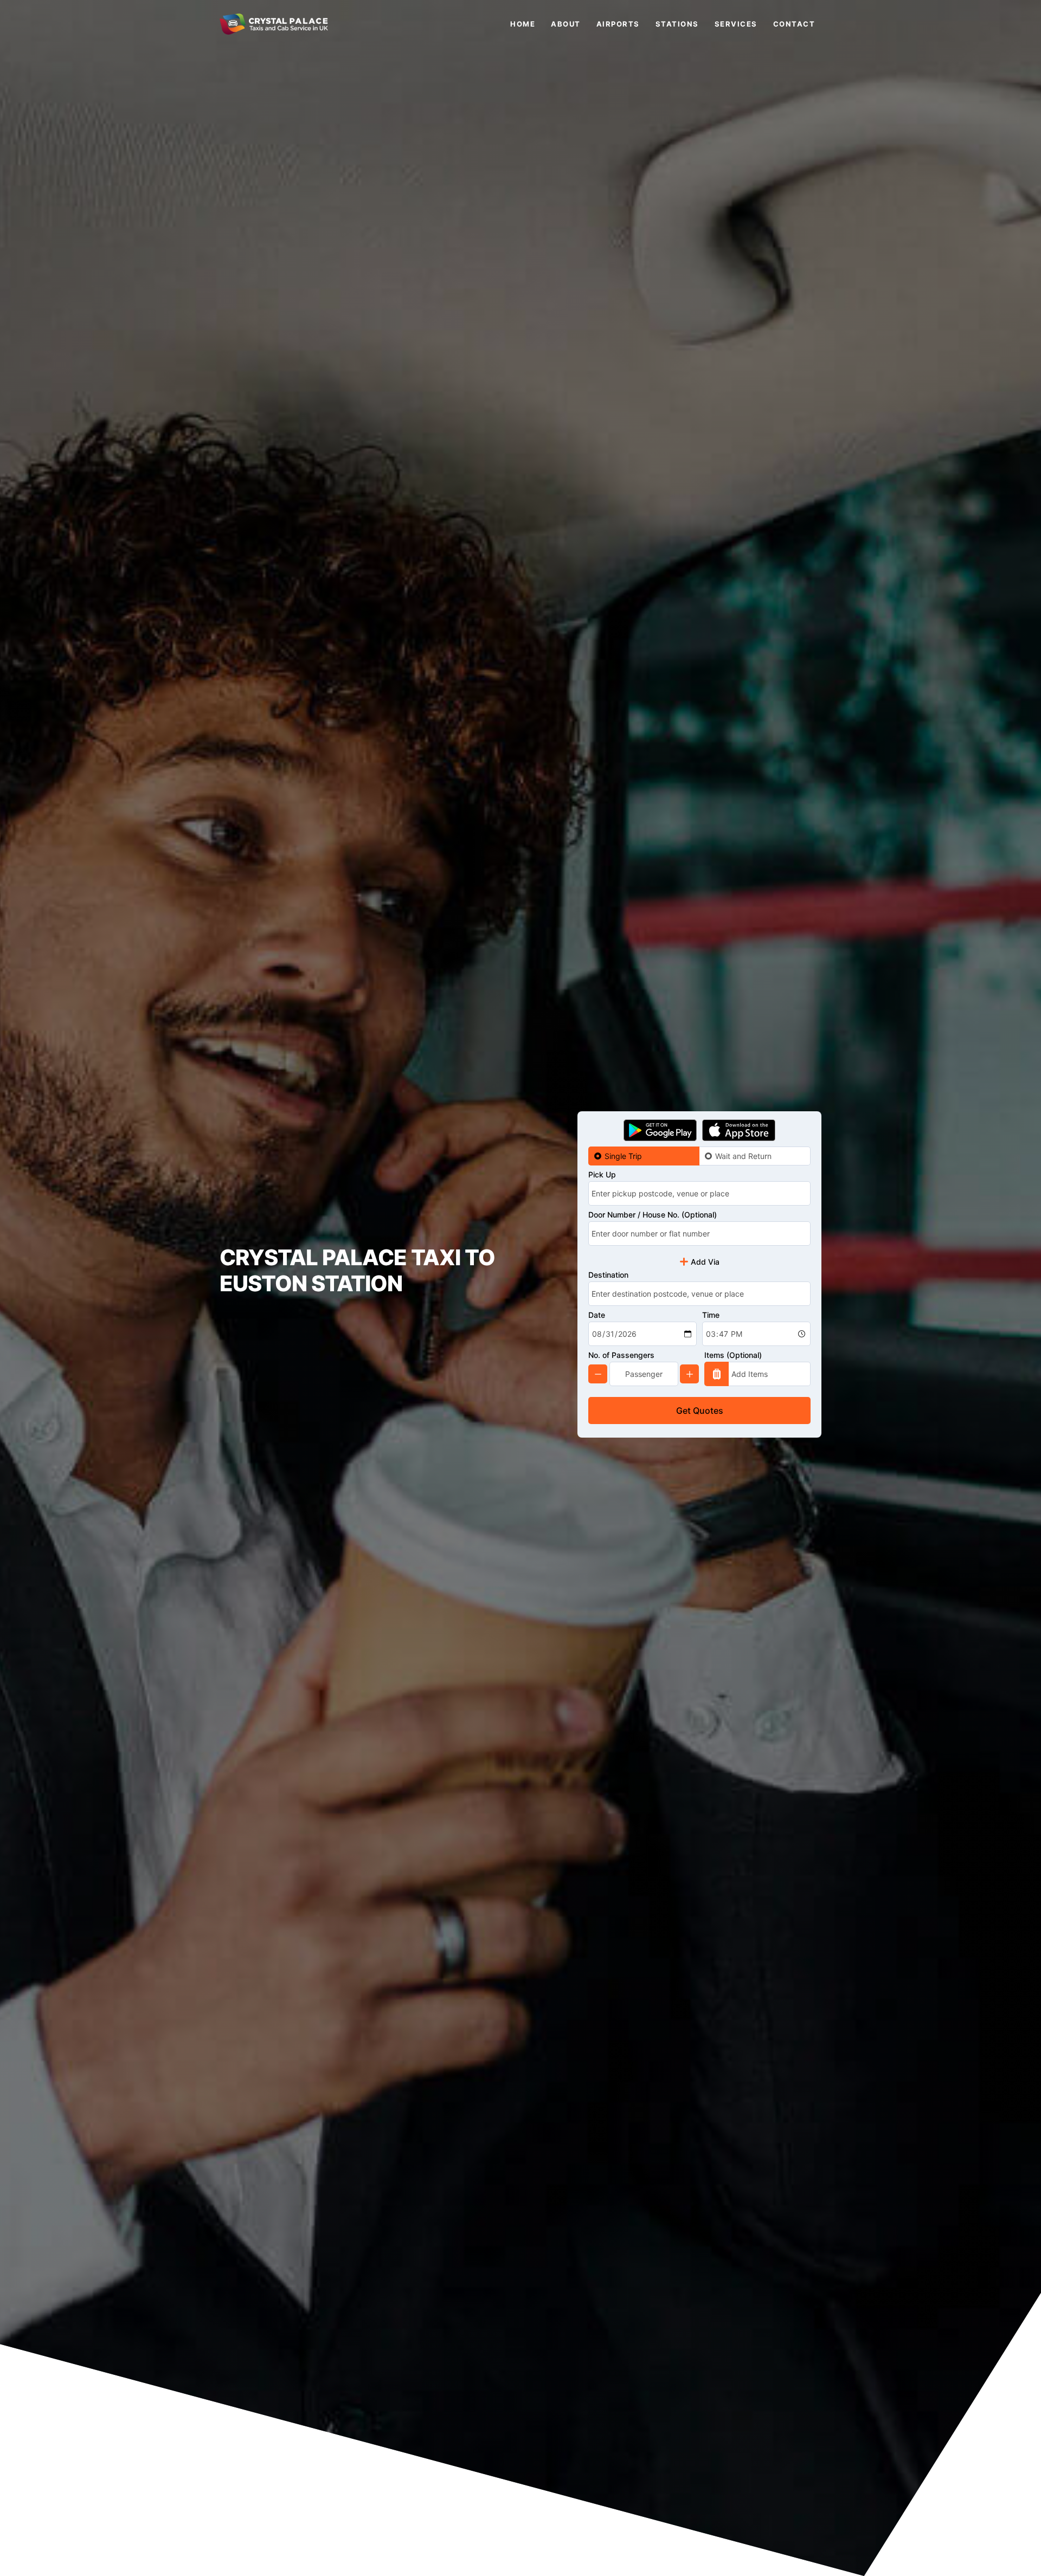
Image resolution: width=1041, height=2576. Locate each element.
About (566, 24)
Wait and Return (743, 1156)
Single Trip (623, 1156)
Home (523, 24)
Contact (794, 24)
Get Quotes (700, 1411)
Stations (677, 24)
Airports (618, 24)
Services (736, 24)
